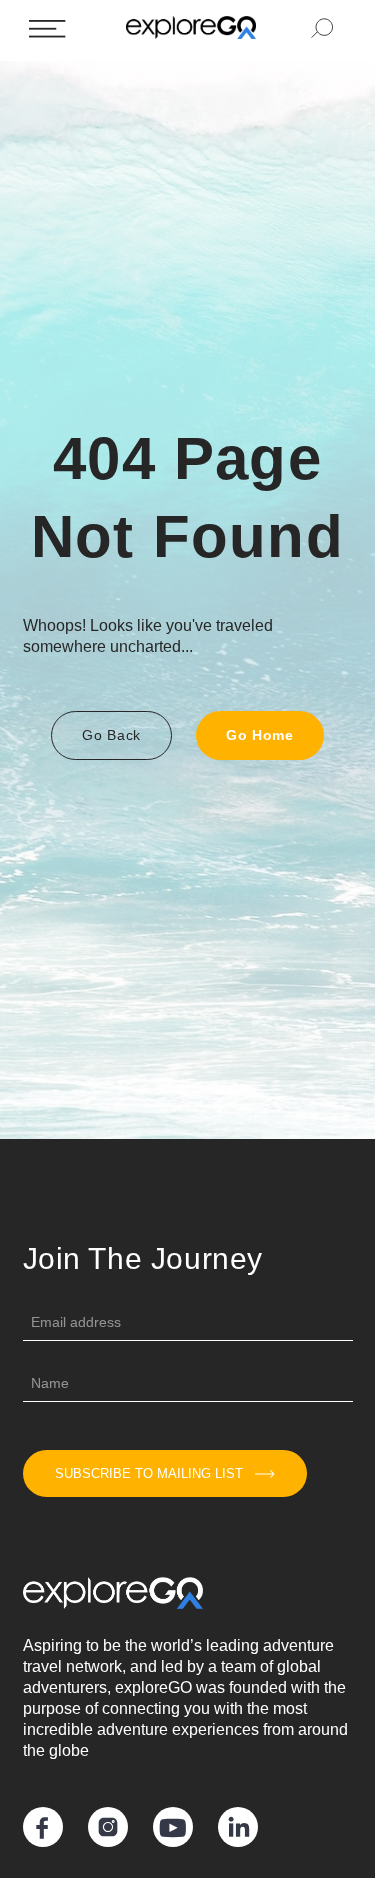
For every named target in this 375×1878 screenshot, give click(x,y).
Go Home (260, 735)
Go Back (111, 735)
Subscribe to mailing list (149, 1473)
